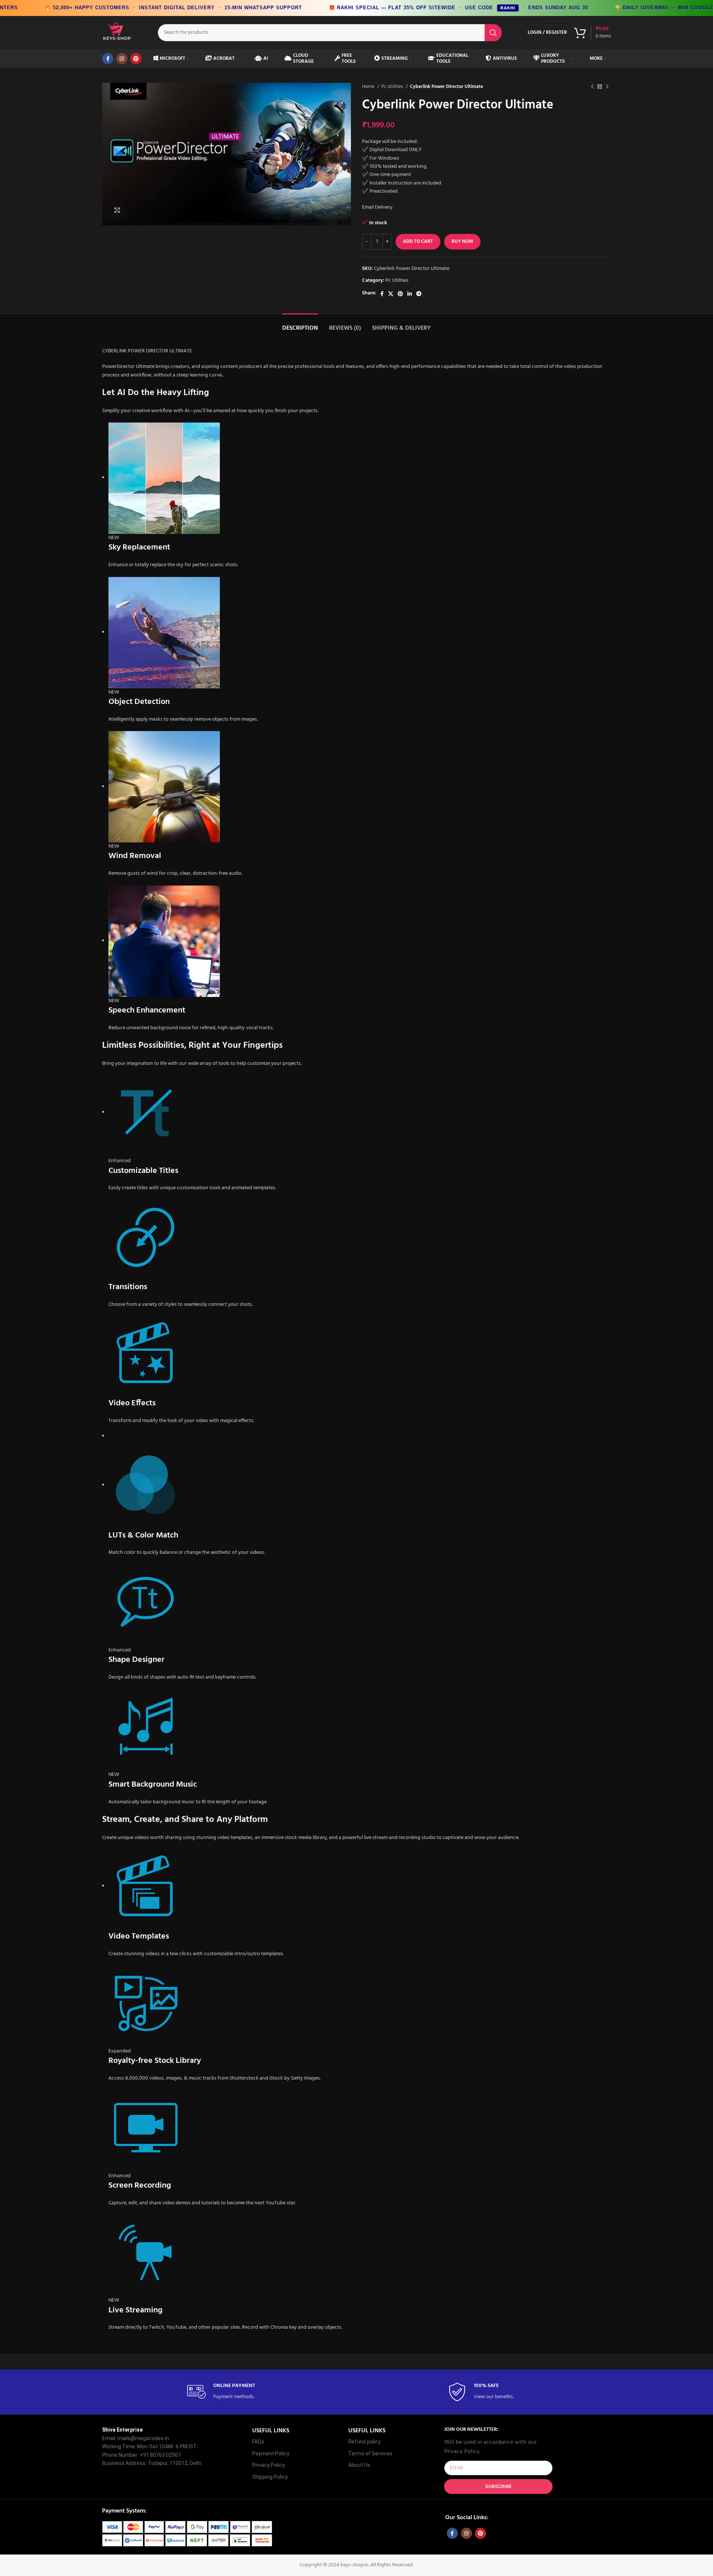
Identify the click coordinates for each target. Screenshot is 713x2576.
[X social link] (391, 294)
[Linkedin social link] (410, 294)
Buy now (462, 242)
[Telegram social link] (419, 294)
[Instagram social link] (122, 59)
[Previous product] (592, 87)
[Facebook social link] (108, 59)
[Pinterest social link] (136, 59)
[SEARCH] (493, 33)
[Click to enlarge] (117, 211)
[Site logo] (117, 32)
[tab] (300, 325)
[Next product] (607, 87)
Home (369, 87)
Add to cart (418, 242)
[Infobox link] (226, 2392)
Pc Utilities (393, 87)
